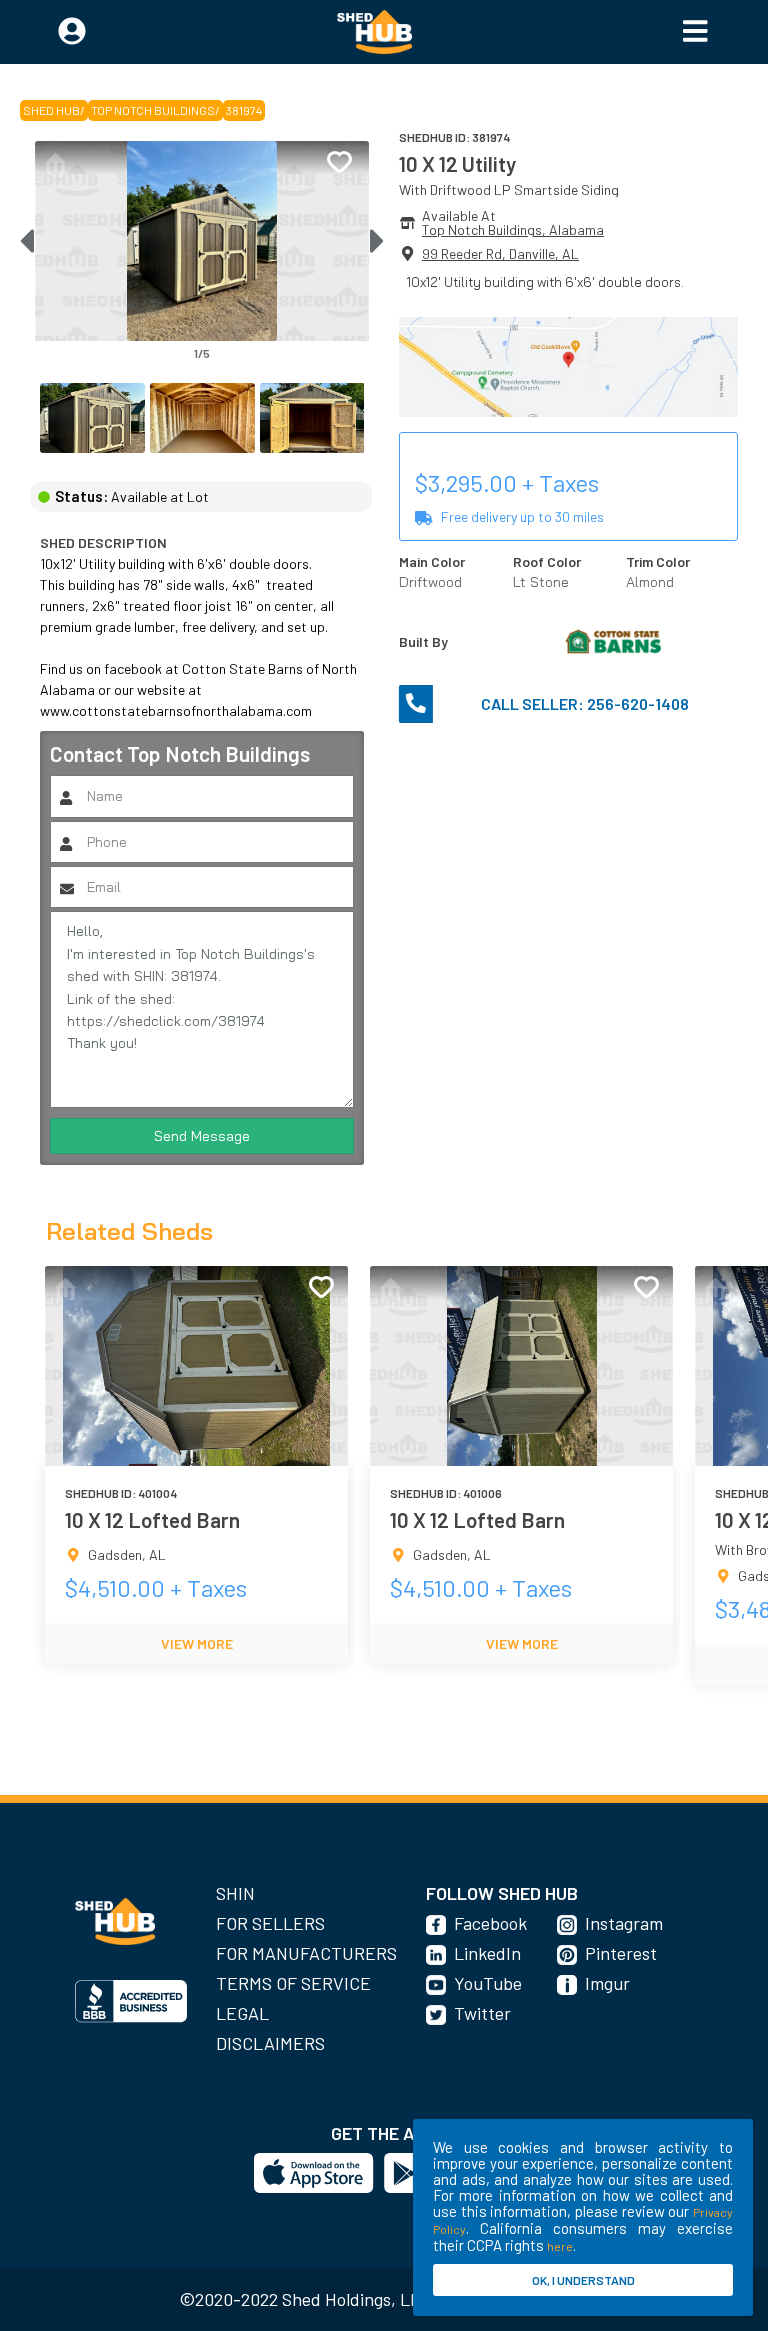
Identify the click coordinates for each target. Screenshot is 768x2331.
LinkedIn (487, 1953)
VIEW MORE (197, 1643)
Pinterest (621, 1953)
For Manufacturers (306, 1953)
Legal (242, 2013)
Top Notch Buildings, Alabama (513, 229)
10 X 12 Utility (457, 163)
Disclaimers (270, 2043)
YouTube (488, 1983)
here (560, 2246)
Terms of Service (293, 1983)
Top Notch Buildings (153, 110)
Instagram (624, 1923)
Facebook (490, 1923)
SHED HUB (51, 110)
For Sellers (270, 1923)
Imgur (607, 1983)
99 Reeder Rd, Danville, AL (500, 253)
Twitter (482, 2013)
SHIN (235, 1893)
